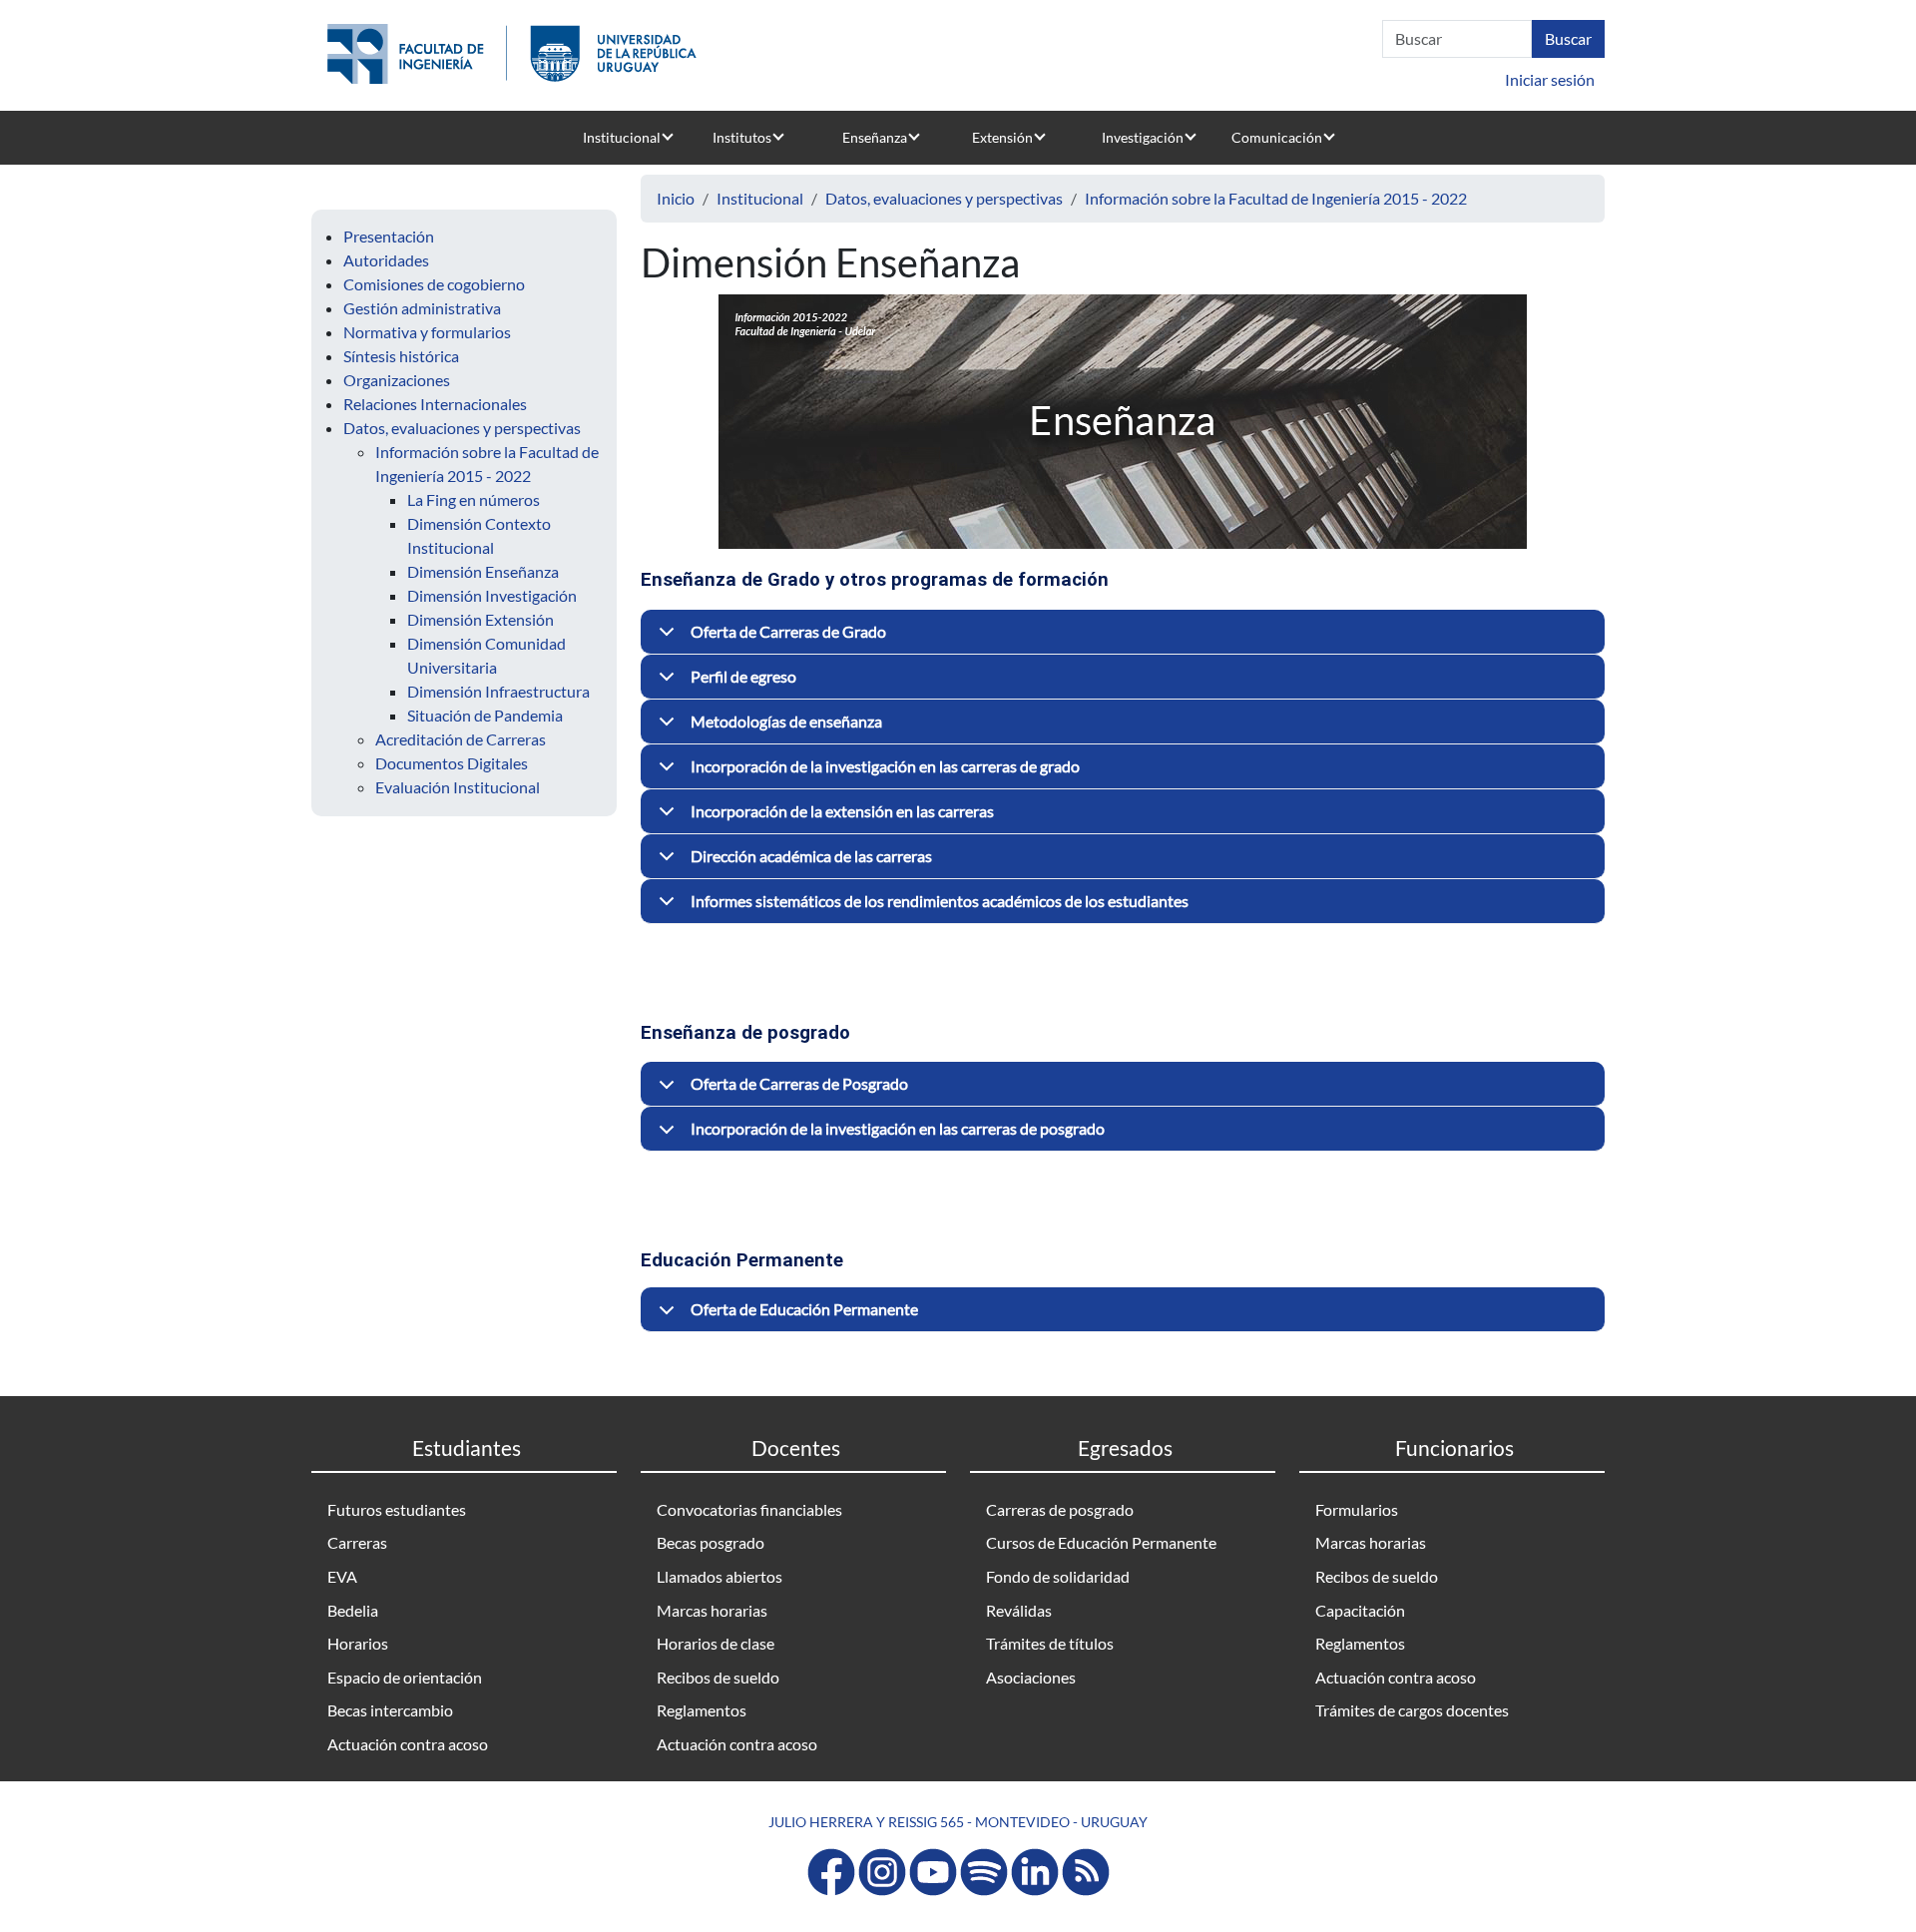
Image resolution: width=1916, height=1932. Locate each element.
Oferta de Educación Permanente (804, 1309)
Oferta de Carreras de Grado (788, 631)
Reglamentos (702, 1710)
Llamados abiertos (719, 1576)
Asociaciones (1031, 1677)
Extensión (1002, 137)
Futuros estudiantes (397, 1509)
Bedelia (353, 1610)
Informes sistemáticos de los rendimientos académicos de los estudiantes (940, 901)
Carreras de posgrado (1060, 1509)
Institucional (622, 137)
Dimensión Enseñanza (483, 571)
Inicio (676, 198)
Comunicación (1277, 137)
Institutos (742, 137)
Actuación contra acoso (408, 1744)
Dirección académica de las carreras (811, 856)
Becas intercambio (390, 1710)
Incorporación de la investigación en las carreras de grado (885, 766)
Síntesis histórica (401, 356)
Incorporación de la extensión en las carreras (842, 811)
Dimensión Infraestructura (498, 691)
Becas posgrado (711, 1542)
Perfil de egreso (743, 676)
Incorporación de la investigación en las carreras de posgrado (898, 1128)
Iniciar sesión (1550, 79)
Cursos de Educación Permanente (1101, 1542)
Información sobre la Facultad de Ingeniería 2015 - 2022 (1276, 198)
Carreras (357, 1542)
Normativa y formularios (427, 332)
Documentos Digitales (452, 763)
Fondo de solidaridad (1058, 1576)
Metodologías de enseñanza (786, 721)
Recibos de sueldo (718, 1677)
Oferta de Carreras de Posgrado (799, 1083)
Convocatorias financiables (749, 1509)
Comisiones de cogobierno (434, 284)
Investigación (1143, 137)
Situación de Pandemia (485, 715)
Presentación (389, 236)
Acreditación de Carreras (461, 739)
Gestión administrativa (422, 308)
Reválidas (1019, 1610)
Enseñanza (875, 137)
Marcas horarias (712, 1610)
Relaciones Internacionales (435, 404)
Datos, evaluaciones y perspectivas (462, 428)
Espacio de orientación (405, 1677)
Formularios (1357, 1509)
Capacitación (1360, 1610)
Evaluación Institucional (458, 787)
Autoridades (386, 260)
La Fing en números (474, 499)
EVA (342, 1576)
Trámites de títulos (1050, 1643)
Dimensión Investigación (492, 595)
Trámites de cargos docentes (1412, 1710)
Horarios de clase (716, 1643)
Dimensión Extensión (480, 619)
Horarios (358, 1643)
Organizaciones (397, 380)
